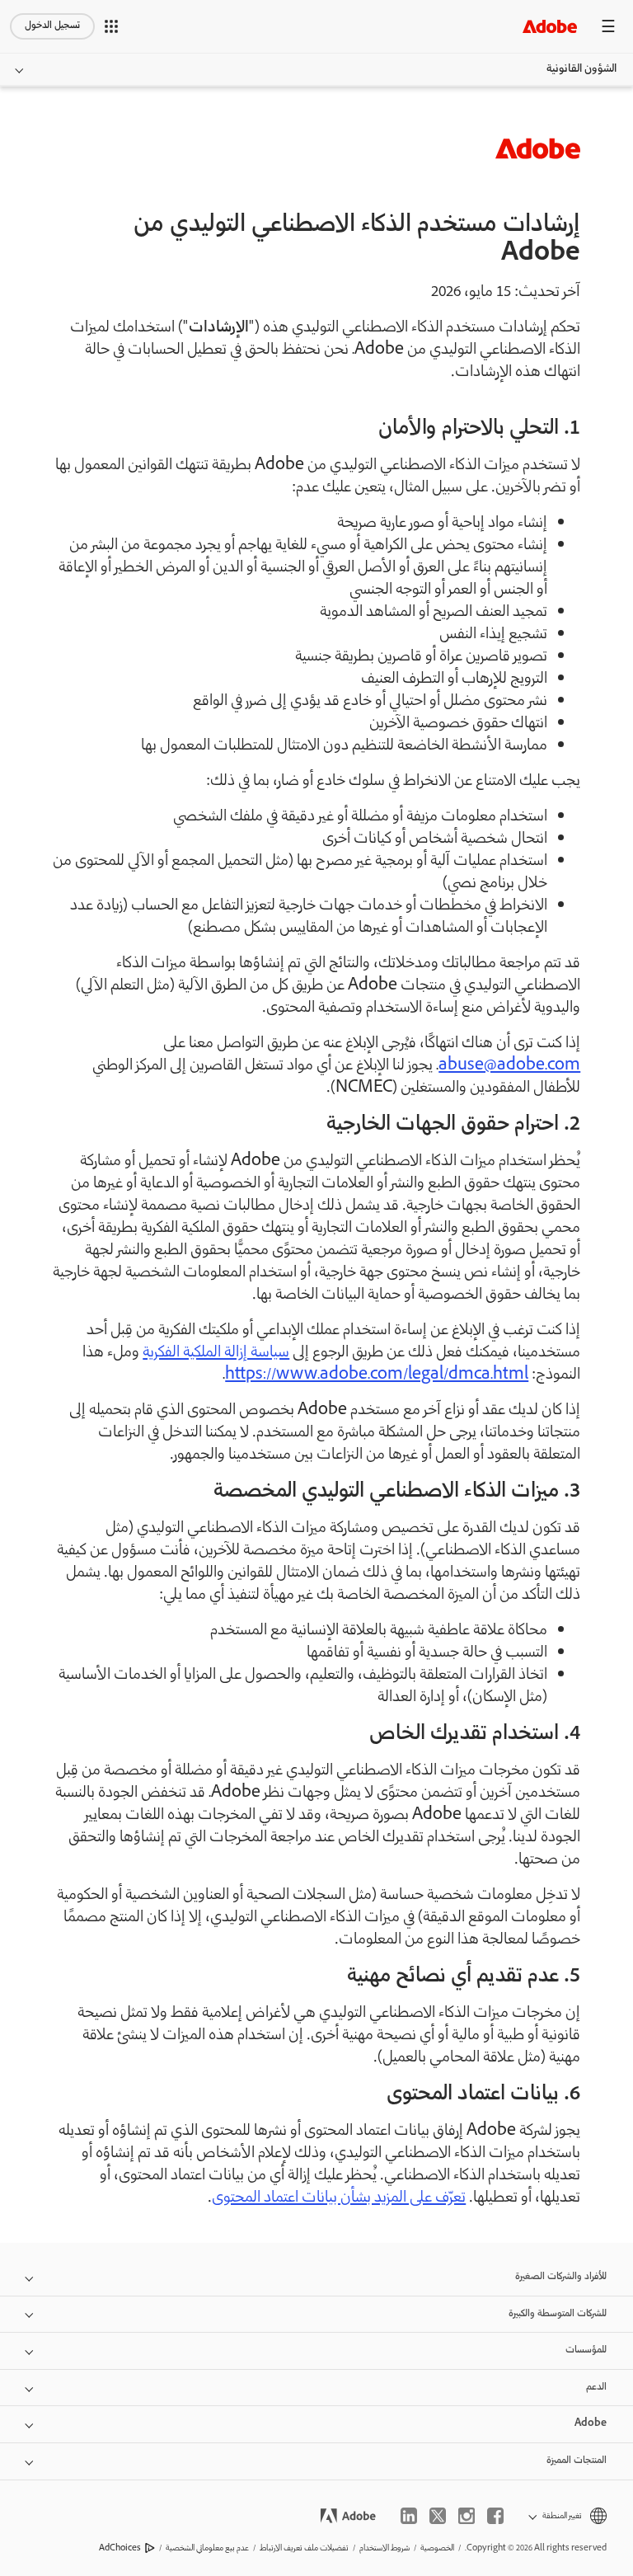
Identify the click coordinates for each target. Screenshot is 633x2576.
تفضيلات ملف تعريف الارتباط (304, 2548)
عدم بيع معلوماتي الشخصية (207, 2548)
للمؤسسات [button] (586, 2350)
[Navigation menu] (608, 26)
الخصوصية (437, 2548)
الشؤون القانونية (581, 69)
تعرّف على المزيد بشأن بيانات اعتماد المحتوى (339, 2198)
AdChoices (120, 2548)
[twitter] (438, 2516)
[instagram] (467, 2516)
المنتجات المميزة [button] (577, 2461)
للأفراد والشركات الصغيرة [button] (561, 2277)
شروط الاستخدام (384, 2548)
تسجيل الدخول (52, 26)
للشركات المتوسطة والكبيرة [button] (558, 2314)
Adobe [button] (591, 2424)
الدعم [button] (596, 2388)
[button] (111, 26)
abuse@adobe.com (509, 1066)
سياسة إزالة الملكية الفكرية (216, 1353)
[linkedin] (409, 2516)
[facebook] (495, 2516)
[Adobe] (550, 26)
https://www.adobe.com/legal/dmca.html (377, 1375)
